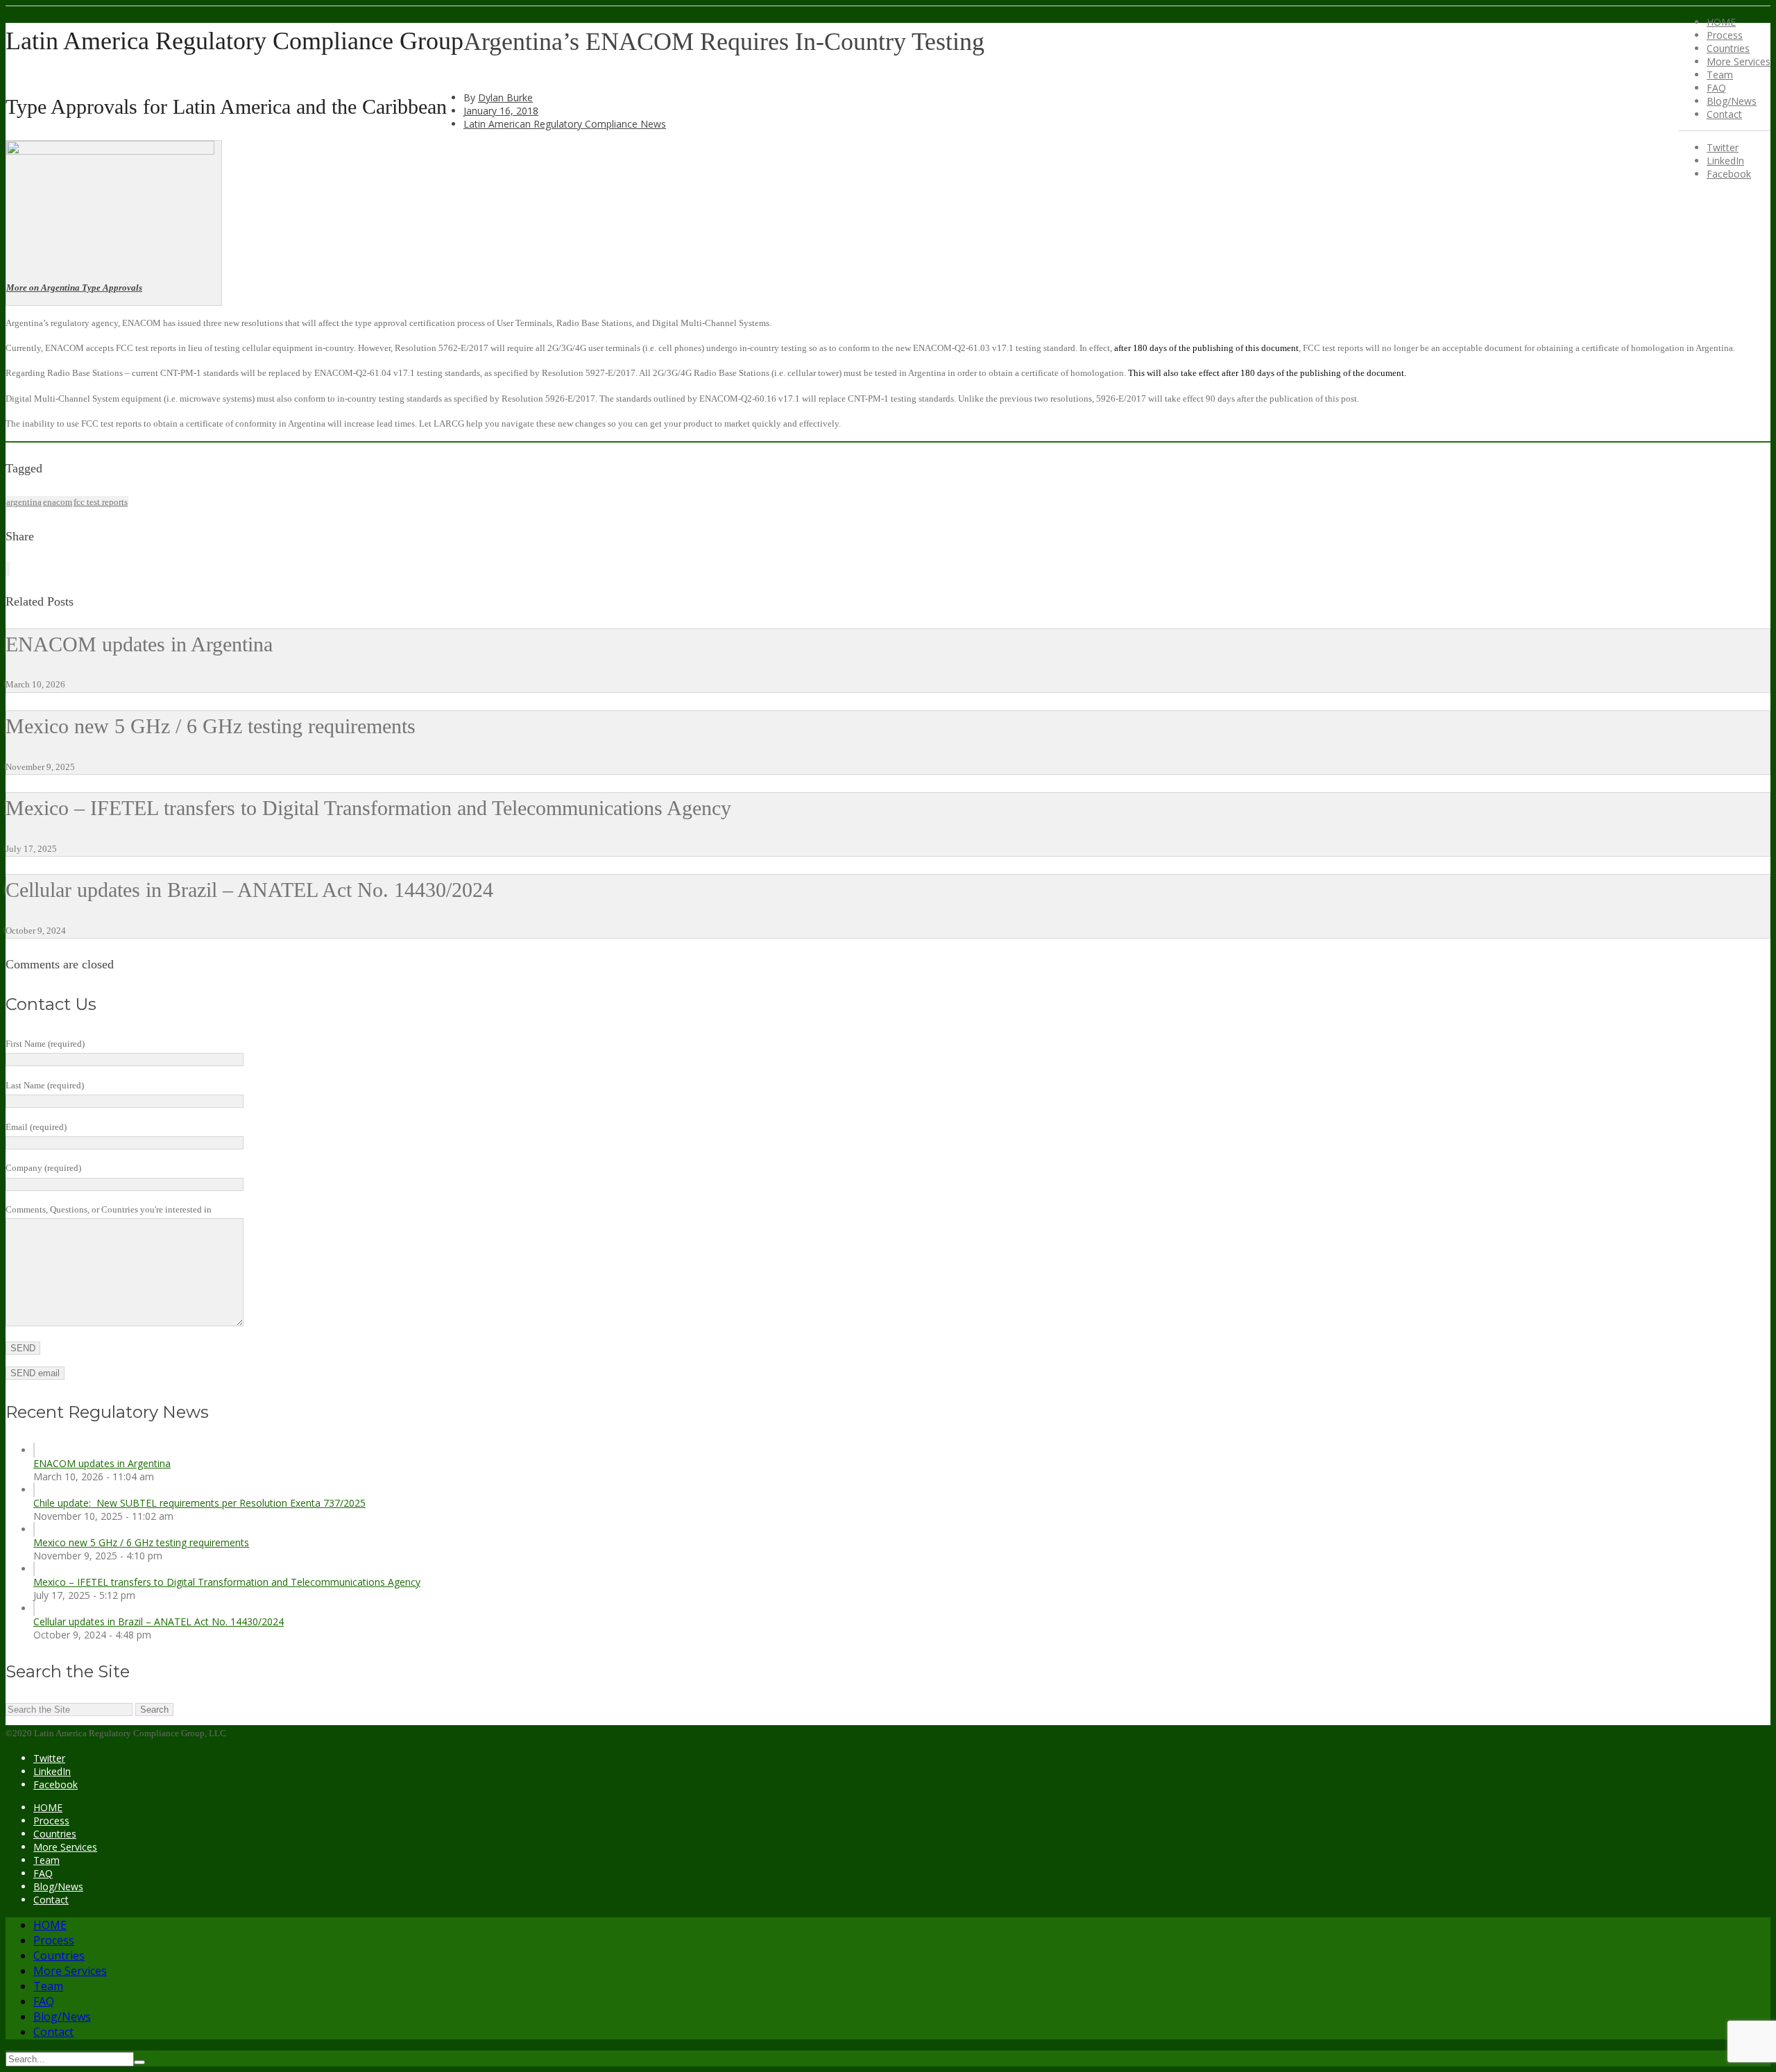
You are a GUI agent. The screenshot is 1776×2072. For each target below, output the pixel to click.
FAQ (1716, 88)
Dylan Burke (505, 97)
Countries (1728, 48)
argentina (24, 502)
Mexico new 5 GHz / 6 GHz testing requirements (141, 1542)
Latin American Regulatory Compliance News (565, 124)
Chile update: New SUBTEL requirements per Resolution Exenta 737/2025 (199, 1503)
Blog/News (1732, 101)
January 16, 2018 (501, 111)
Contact (1724, 114)
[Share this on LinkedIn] (9, 569)
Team (1720, 75)
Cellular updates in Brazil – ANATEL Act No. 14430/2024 (159, 1621)
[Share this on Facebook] (8, 569)
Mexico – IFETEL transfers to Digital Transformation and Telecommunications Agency (227, 1582)
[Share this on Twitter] (6, 569)
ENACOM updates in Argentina (102, 1463)
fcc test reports (101, 502)
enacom (58, 502)
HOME (1721, 22)
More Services (1739, 61)
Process (1725, 35)
